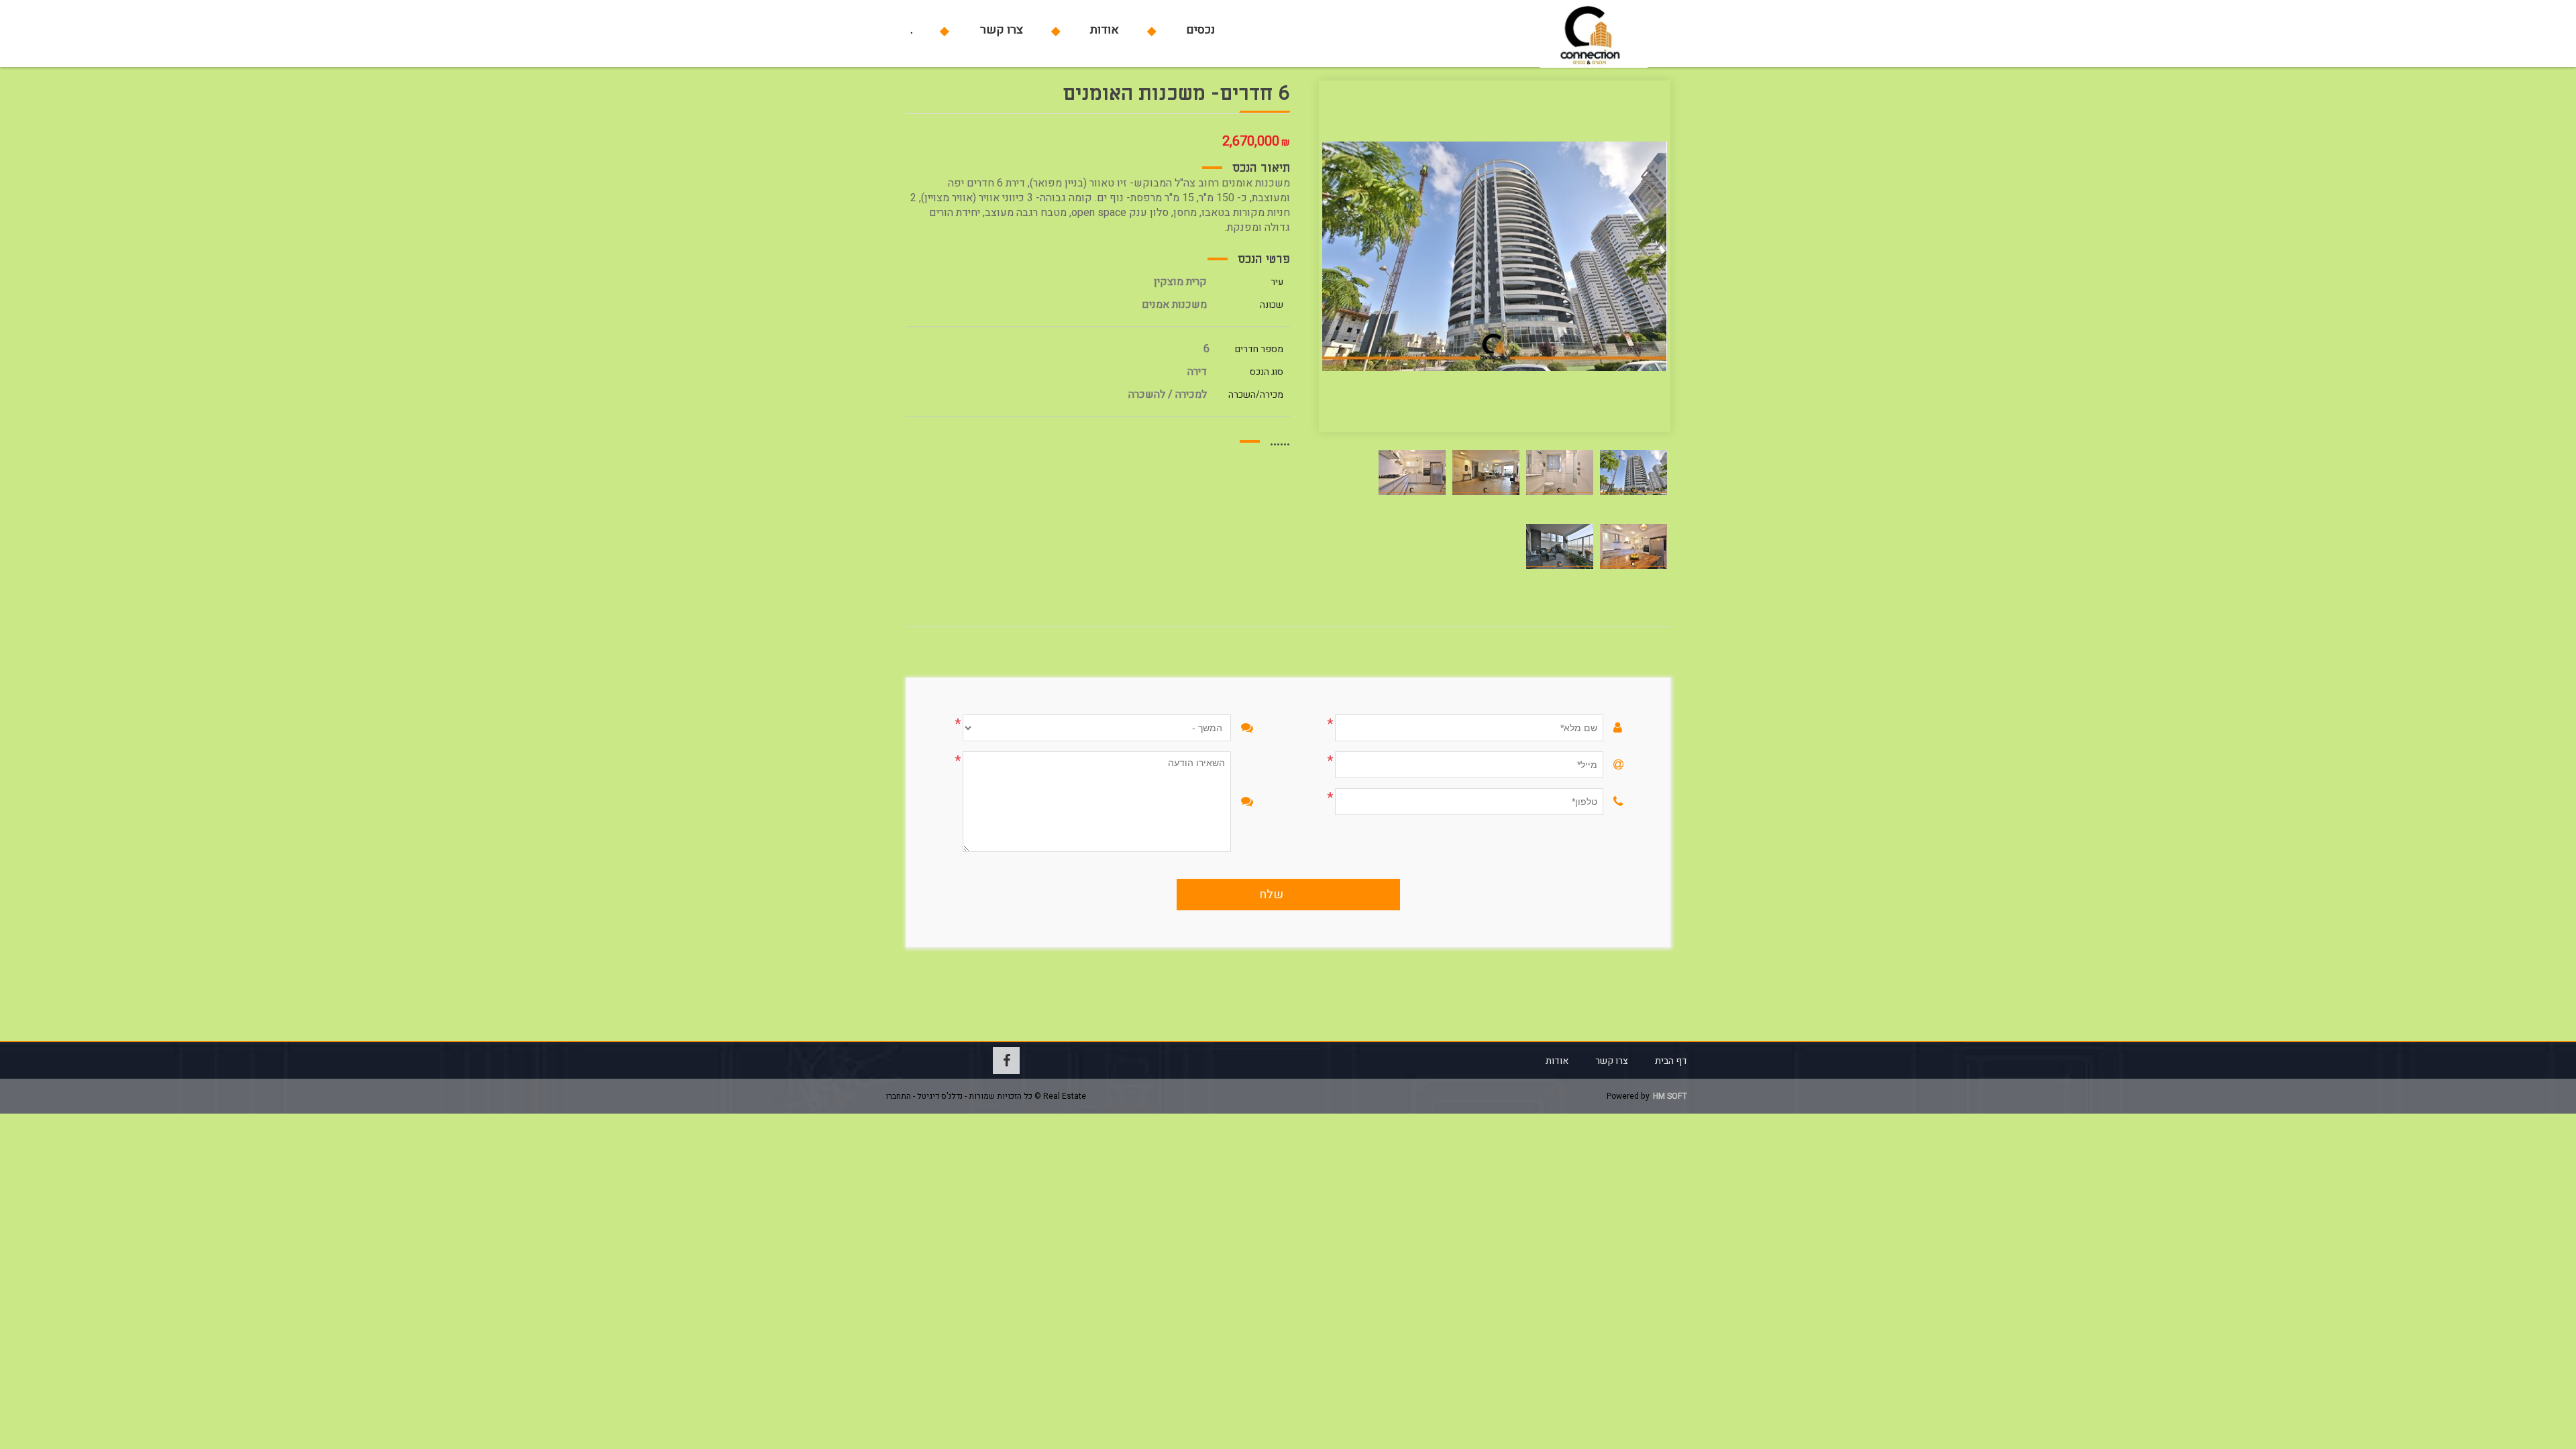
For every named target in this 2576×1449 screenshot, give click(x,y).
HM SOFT (1670, 1096)
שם (1632, 728)
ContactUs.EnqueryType (1259, 728)
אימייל (1632, 765)
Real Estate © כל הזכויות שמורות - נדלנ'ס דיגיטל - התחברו (986, 1096)
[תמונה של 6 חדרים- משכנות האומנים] (1633, 472)
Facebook (1006, 1061)
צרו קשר (1002, 30)
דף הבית (1671, 1061)
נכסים (1200, 30)
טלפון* (1632, 802)
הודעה (1259, 802)
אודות (1105, 30)
